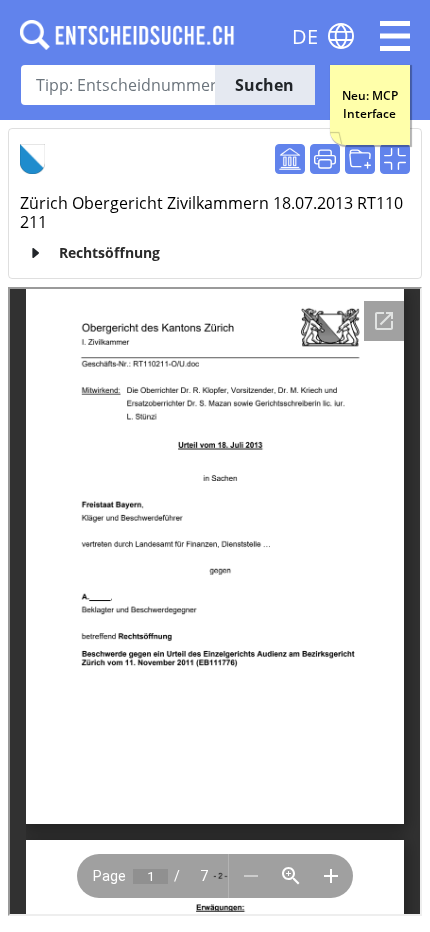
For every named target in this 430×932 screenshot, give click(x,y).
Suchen (264, 85)
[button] (395, 36)
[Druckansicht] (325, 159)
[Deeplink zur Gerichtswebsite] (290, 159)
